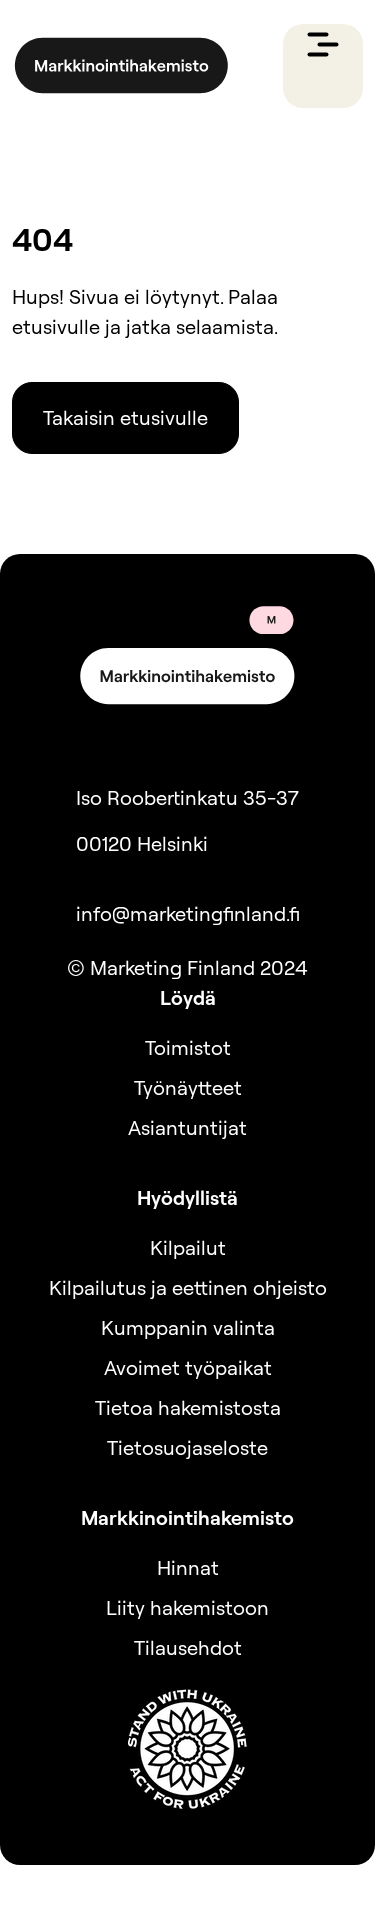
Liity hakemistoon (187, 1607)
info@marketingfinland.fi (188, 913)
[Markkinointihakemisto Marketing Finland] (121, 66)
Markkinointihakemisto (187, 1517)
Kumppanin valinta (188, 1327)
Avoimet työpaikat (188, 1367)
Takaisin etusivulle (125, 417)
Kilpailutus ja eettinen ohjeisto (188, 1287)
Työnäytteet (188, 1087)
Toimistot (188, 1047)
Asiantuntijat (187, 1127)
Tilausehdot (188, 1647)
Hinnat (188, 1567)
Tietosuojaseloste (187, 1447)
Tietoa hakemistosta (188, 1407)
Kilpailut (188, 1247)
